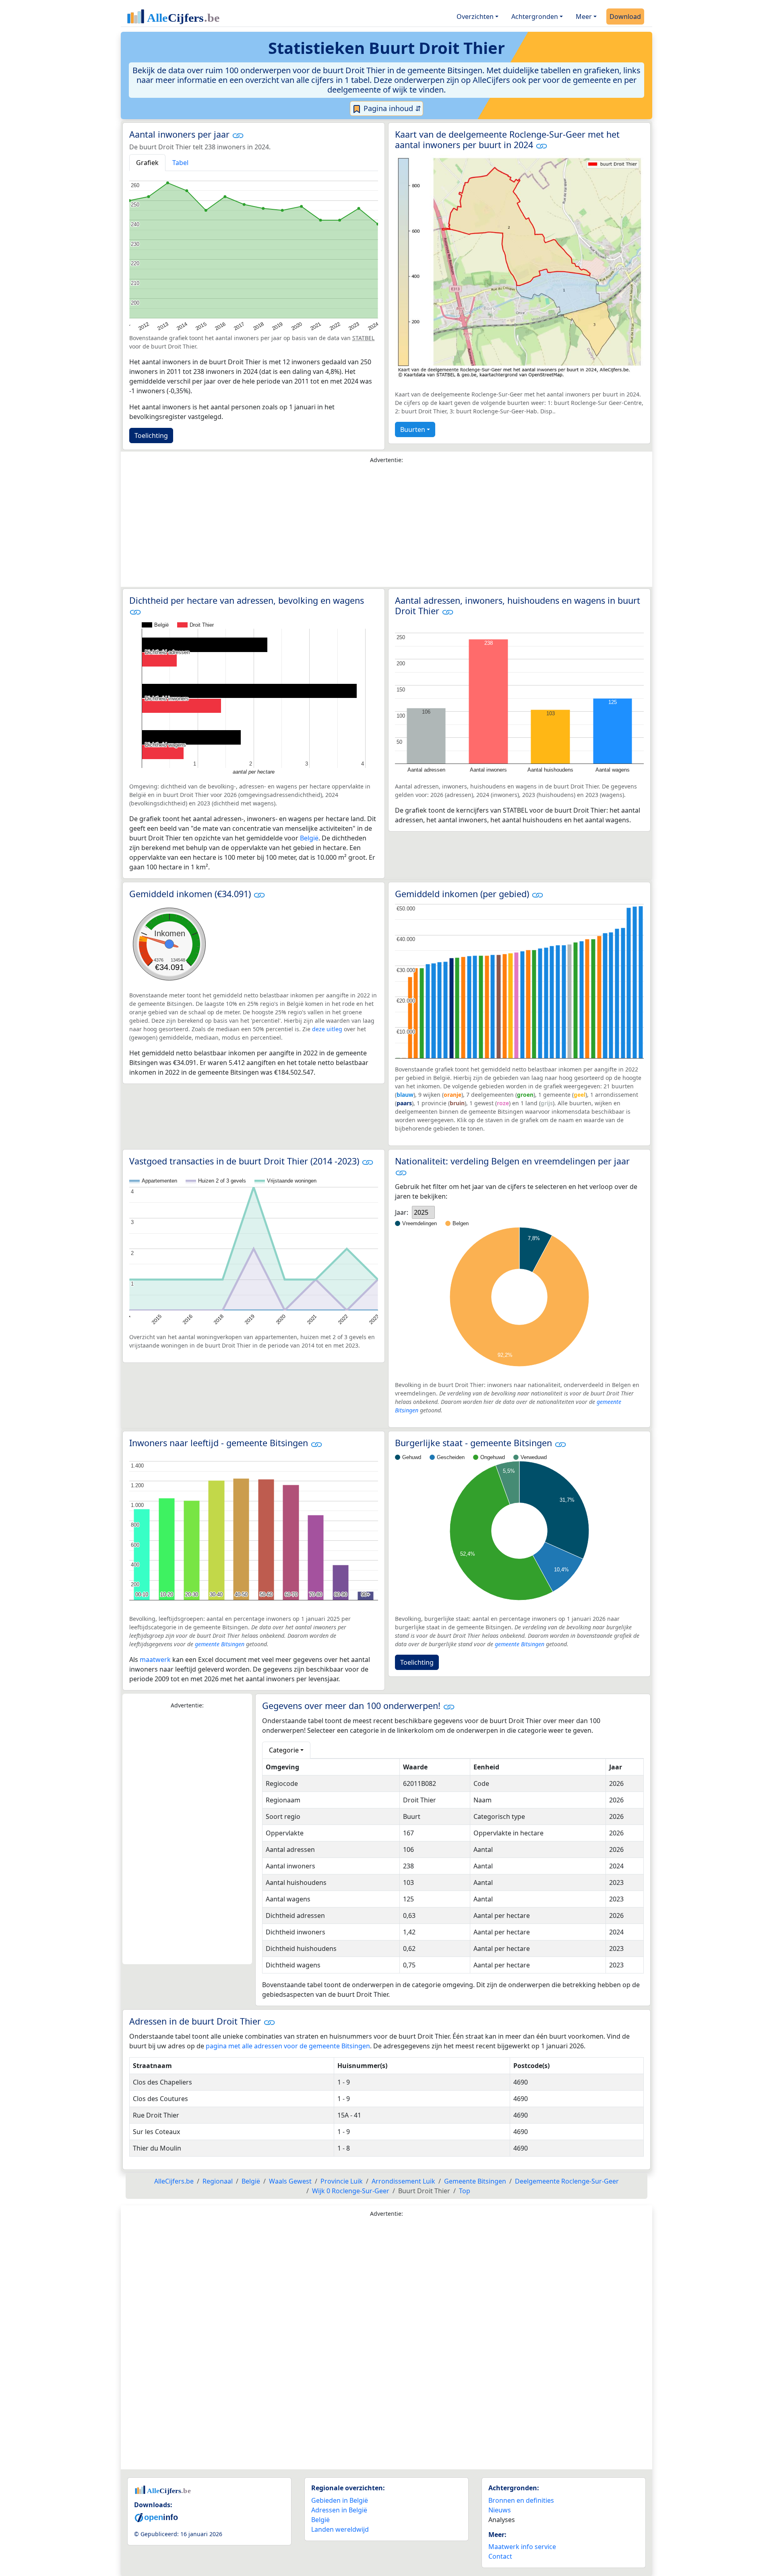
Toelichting (151, 436)
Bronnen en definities (521, 2500)
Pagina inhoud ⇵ (391, 108)
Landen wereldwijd (340, 2529)
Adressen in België (339, 2510)
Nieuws (500, 2510)
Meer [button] (584, 17)
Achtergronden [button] (535, 17)
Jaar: (402, 1212)
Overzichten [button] (475, 17)
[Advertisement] (386, 527)
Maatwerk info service (522, 2547)
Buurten (413, 429)
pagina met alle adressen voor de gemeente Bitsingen (288, 2046)
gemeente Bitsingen (220, 1644)
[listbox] (423, 1212)
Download (625, 17)
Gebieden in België (340, 2500)
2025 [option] (421, 1212)
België (309, 838)
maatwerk (155, 1660)
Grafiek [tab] (147, 163)
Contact (500, 2556)
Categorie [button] (284, 1750)
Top (465, 2191)
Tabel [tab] (180, 163)
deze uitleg (327, 1029)
